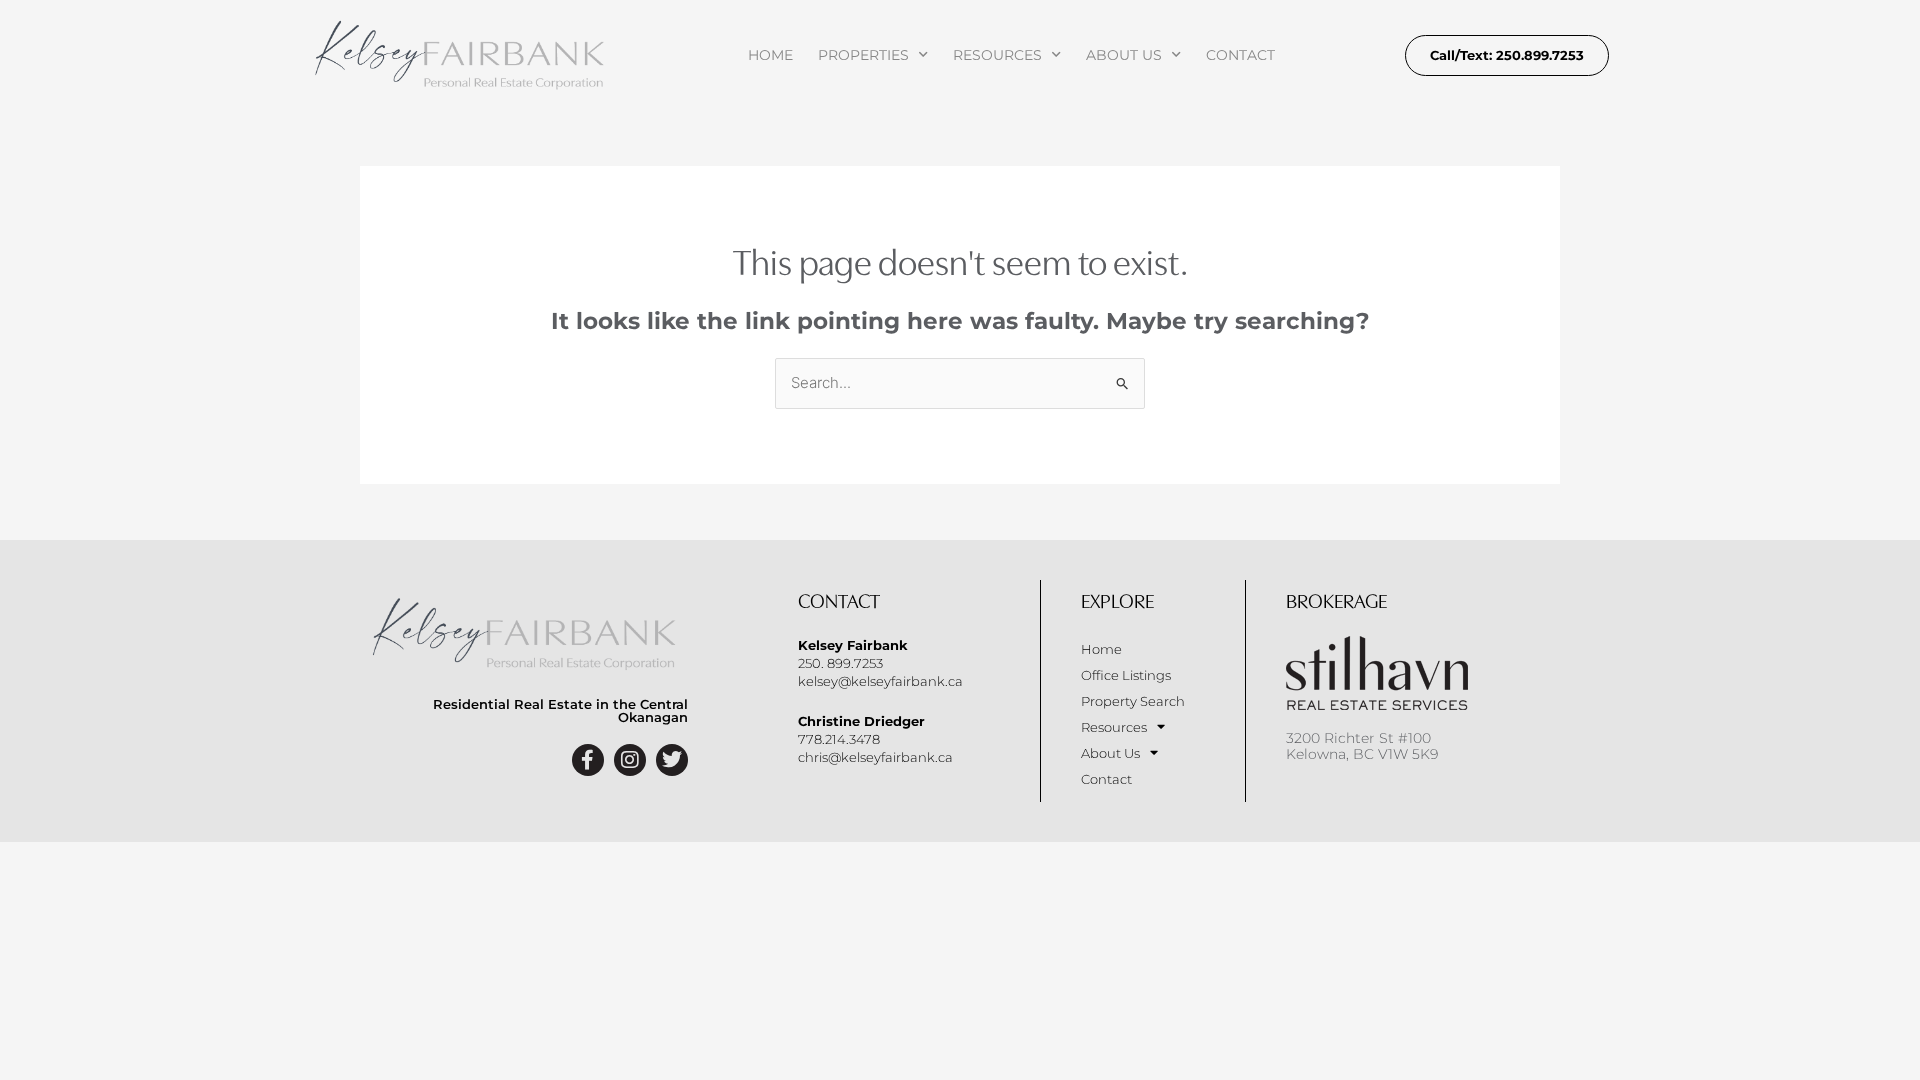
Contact (1240, 55)
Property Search (1133, 701)
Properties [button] (863, 55)
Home (770, 55)
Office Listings (1126, 675)
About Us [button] (1124, 55)
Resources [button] (997, 55)
